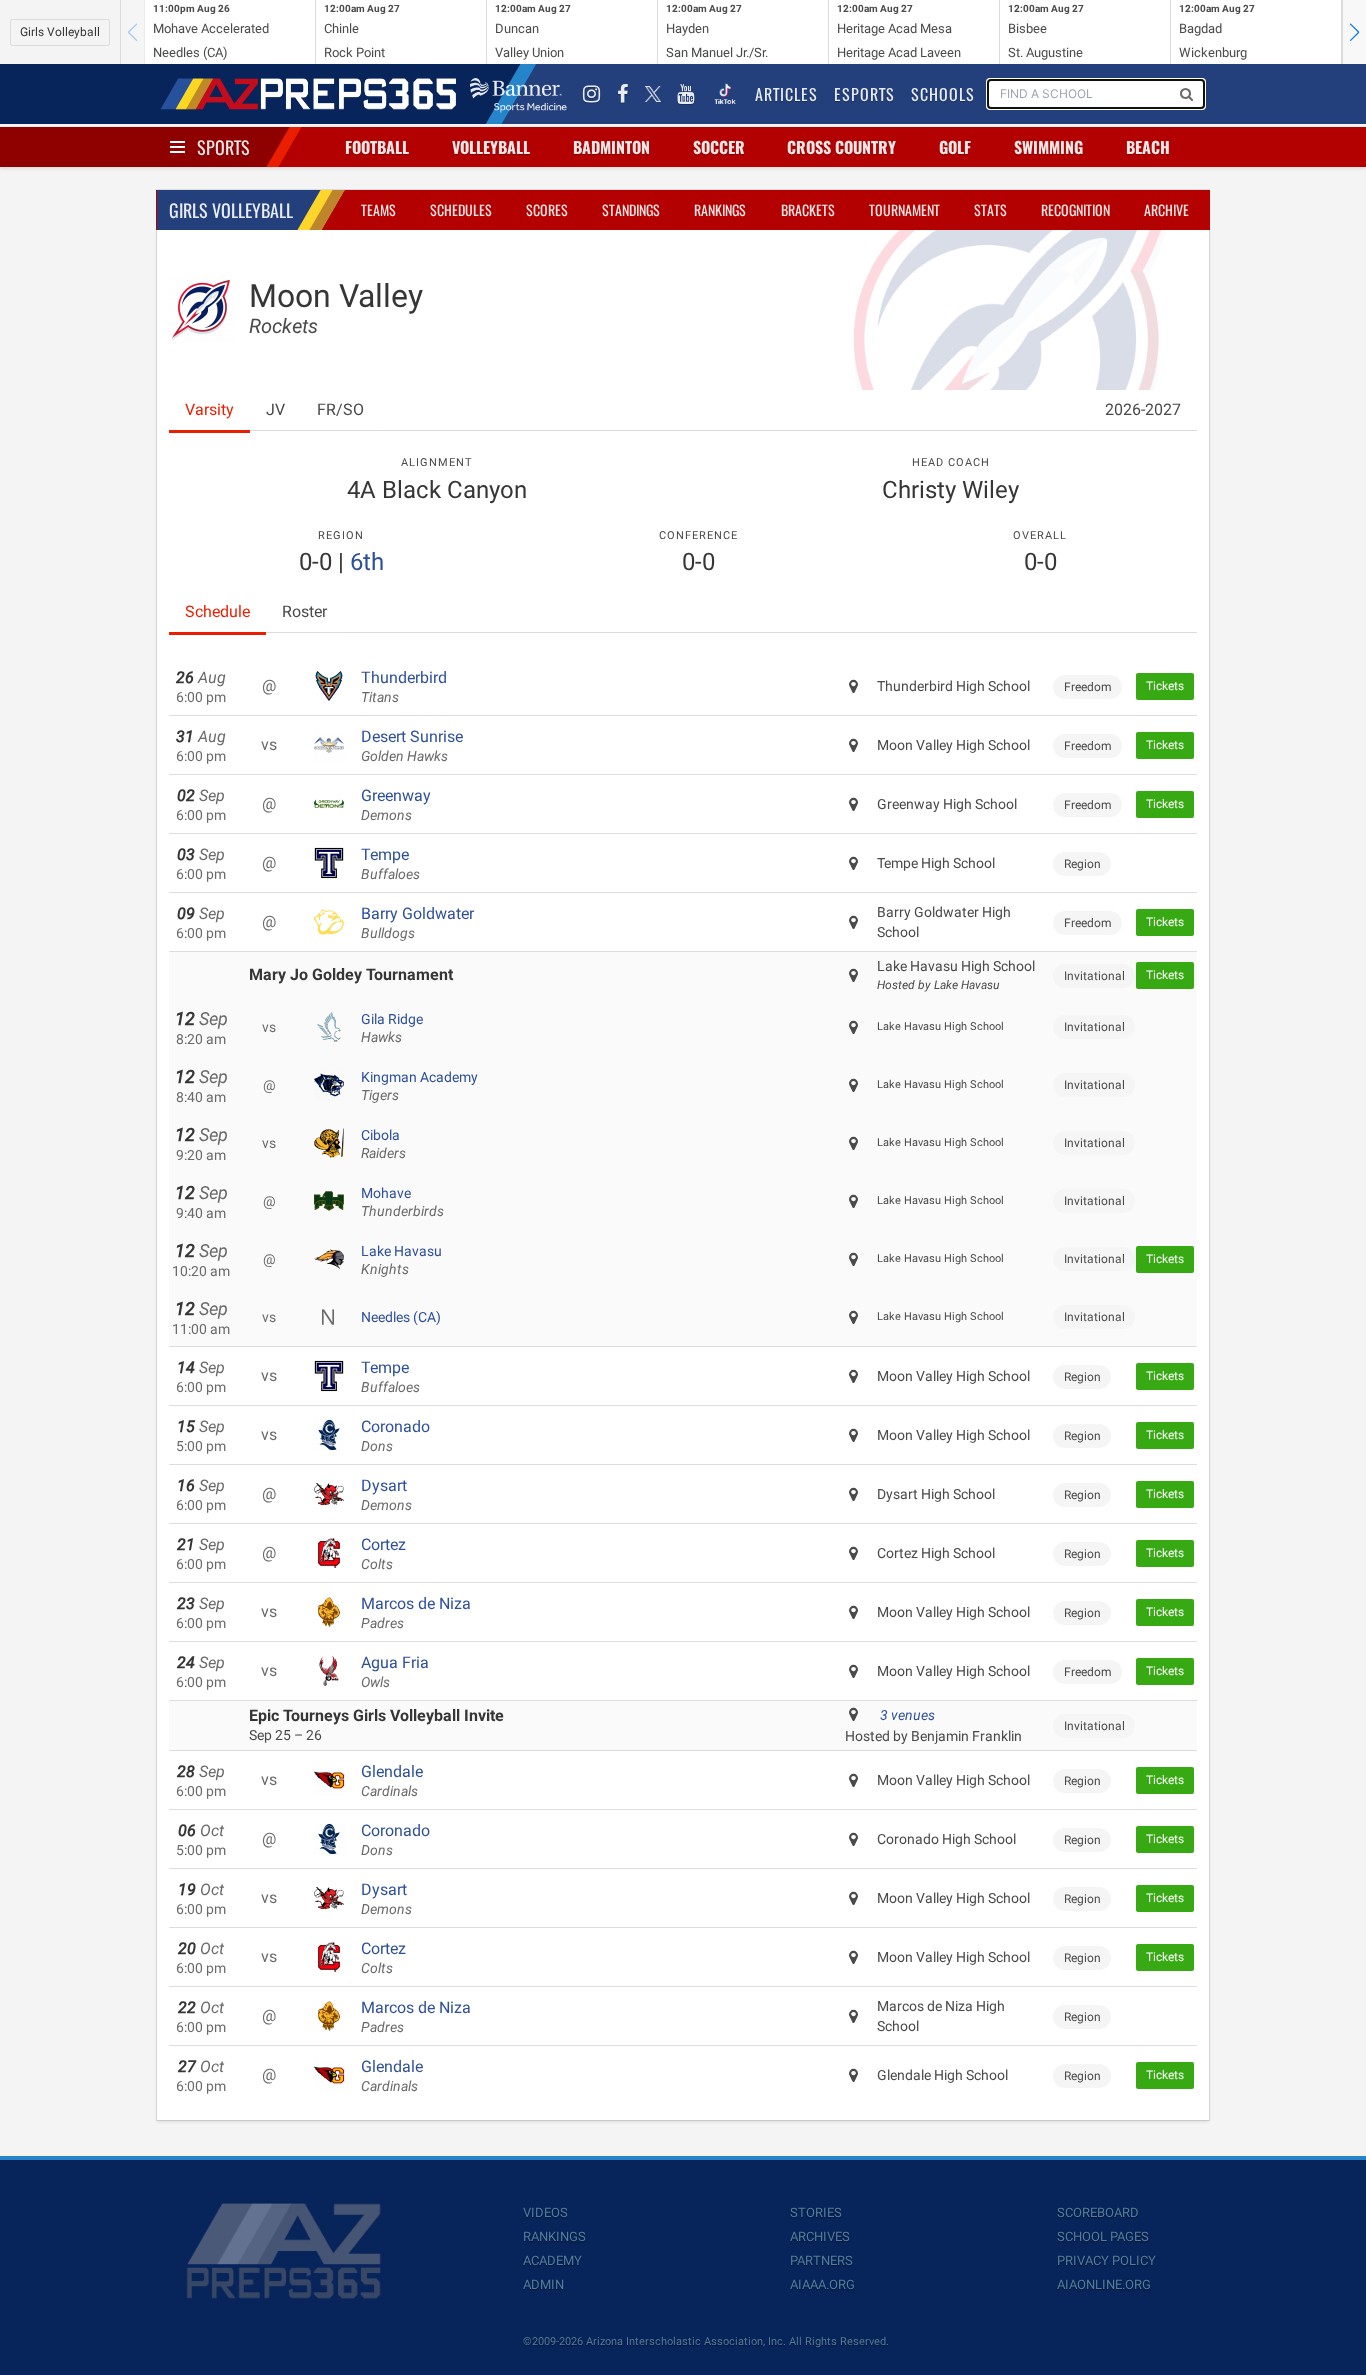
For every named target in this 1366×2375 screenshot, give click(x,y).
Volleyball (491, 147)
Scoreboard (1098, 2212)
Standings (631, 209)
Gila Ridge (392, 1028)
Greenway (396, 805)
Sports (223, 147)
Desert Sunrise (412, 746)
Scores (547, 209)
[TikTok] (725, 94)
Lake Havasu (401, 1260)
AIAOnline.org (1104, 2284)
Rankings (720, 209)
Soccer (719, 147)
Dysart (386, 1495)
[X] (653, 94)
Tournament (904, 209)
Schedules (461, 209)
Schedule (217, 611)
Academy (552, 2260)
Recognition (1075, 209)
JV (275, 409)
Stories (816, 2212)
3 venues (907, 1715)
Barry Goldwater (417, 923)
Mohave (402, 1202)
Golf (955, 147)
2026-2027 (1143, 409)
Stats (990, 209)
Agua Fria (395, 1672)
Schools (943, 94)
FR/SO (340, 409)
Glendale (392, 1781)
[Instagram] (592, 94)
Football (377, 147)
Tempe (390, 864)
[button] (1354, 32)
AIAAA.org (822, 2284)
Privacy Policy (1106, 2260)
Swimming (1048, 147)
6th (367, 562)
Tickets (1165, 686)
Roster (304, 611)
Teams (378, 209)
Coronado (395, 1436)
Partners (821, 2260)
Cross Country (841, 147)
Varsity (209, 409)
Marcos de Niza (416, 1613)
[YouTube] (686, 94)
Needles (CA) (401, 1317)
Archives (820, 2236)
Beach (1148, 147)
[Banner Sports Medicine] (518, 94)
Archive (1166, 209)
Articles (786, 94)
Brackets (808, 209)
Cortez (383, 1554)
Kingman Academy (419, 1086)
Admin (543, 2284)
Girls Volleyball (60, 32)
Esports (864, 94)
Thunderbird (404, 687)
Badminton (611, 147)
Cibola (383, 1144)
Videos (545, 2212)
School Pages (1103, 2236)
